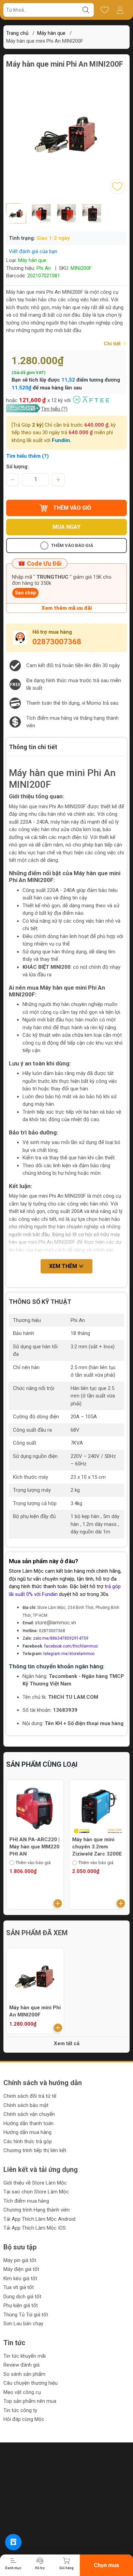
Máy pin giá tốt (20, 2260)
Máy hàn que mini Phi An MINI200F (35, 2011)
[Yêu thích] (105, 10)
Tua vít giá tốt (19, 2287)
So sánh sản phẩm (24, 2374)
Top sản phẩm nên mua (30, 2401)
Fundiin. (62, 440)
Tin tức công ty (20, 2410)
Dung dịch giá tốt (22, 2297)
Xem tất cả (67, 2043)
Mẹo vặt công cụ (22, 2392)
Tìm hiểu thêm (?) (27, 456)
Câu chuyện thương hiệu (31, 2383)
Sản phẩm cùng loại (42, 1764)
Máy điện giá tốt (21, 2269)
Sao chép (25, 593)
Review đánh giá (21, 2365)
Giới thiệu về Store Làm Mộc (35, 2183)
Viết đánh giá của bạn (33, 251)
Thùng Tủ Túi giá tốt (26, 2315)
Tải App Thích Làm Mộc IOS (35, 2228)
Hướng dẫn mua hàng (27, 2132)
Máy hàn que (51, 33)
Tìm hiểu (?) (54, 409)
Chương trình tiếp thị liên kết (35, 2150)
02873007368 (57, 642)
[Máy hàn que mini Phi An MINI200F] (35, 1977)
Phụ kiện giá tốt (21, 2305)
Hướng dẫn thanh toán (28, 2123)
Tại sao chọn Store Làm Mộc (36, 2192)
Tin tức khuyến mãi (25, 2356)
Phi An (44, 268)
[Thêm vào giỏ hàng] (58, 1903)
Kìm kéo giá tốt (20, 2278)
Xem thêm (64, 1266)
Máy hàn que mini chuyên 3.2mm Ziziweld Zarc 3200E (97, 1847)
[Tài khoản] (120, 10)
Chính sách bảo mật (26, 2105)
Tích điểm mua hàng (26, 2201)
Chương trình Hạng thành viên (36, 2210)
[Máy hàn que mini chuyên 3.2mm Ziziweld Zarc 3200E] (98, 1808)
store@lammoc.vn (55, 1623)
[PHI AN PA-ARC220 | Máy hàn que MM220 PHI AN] (35, 1808)
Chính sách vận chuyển (29, 2114)
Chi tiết (113, 344)
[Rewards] (13, 2542)
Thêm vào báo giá (72, 545)
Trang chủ (17, 33)
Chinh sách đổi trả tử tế (30, 2096)
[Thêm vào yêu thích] (117, 187)
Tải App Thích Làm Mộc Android (39, 2219)
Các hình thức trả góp (28, 2141)
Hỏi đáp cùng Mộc (24, 2419)
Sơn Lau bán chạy (23, 2324)
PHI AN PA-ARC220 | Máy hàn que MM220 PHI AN (34, 1847)
